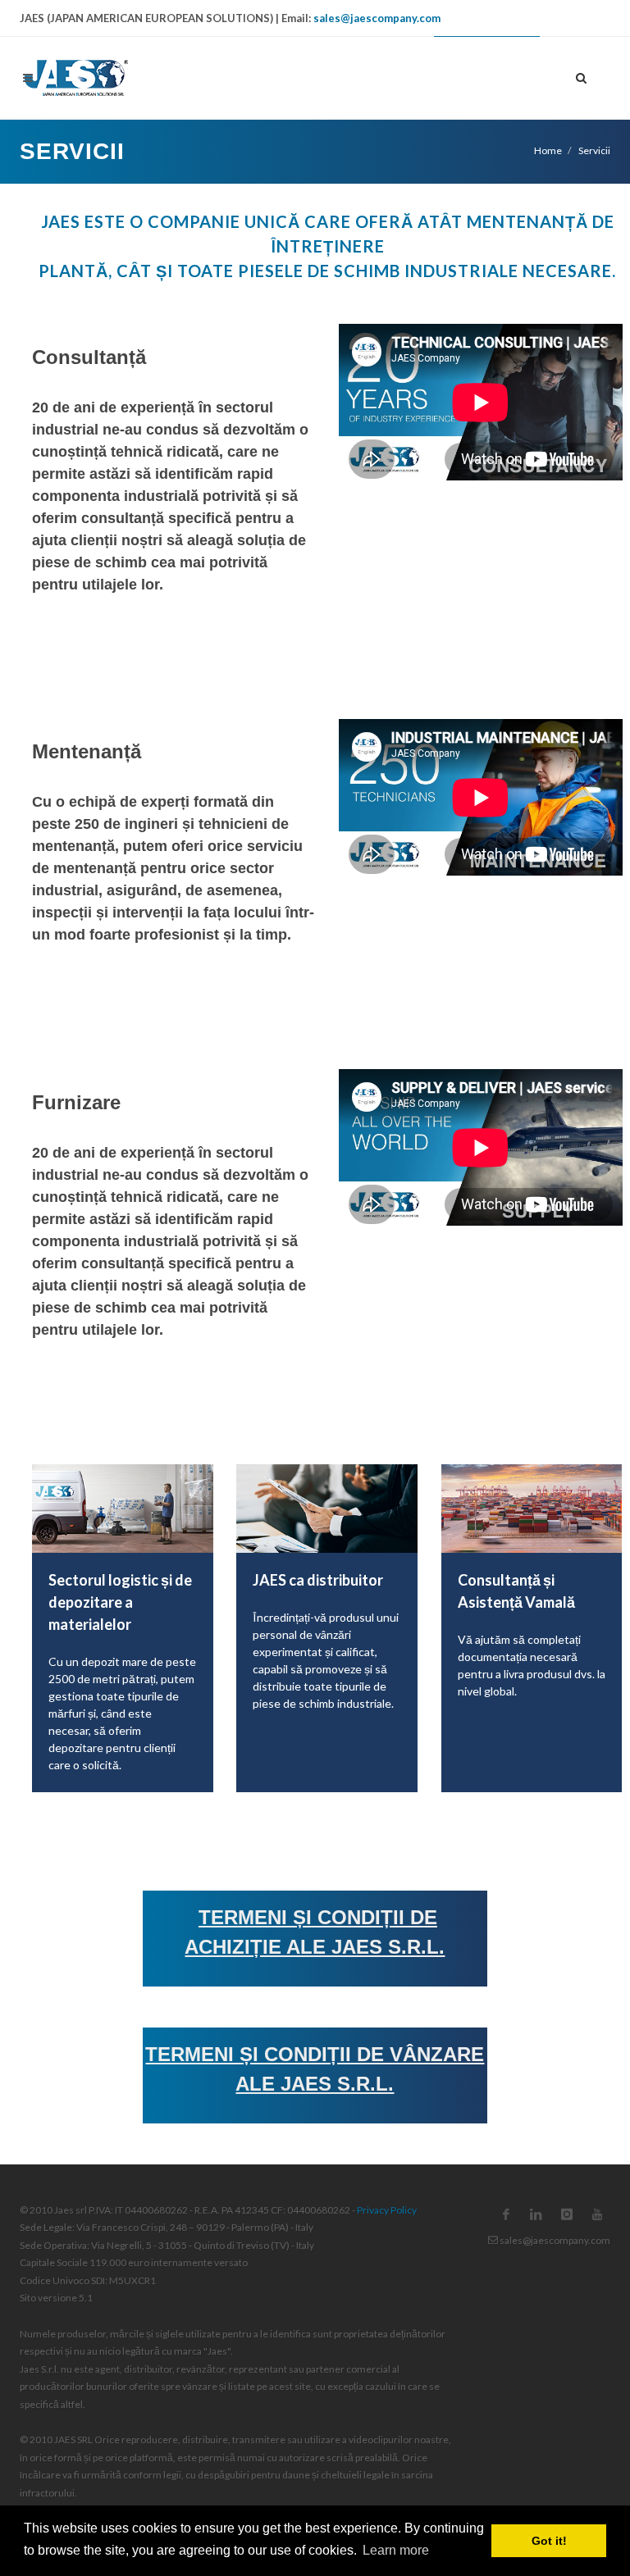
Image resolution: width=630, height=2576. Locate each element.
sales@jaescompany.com (377, 18)
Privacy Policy (387, 2210)
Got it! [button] (549, 2541)
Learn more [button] (396, 2550)
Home (548, 150)
